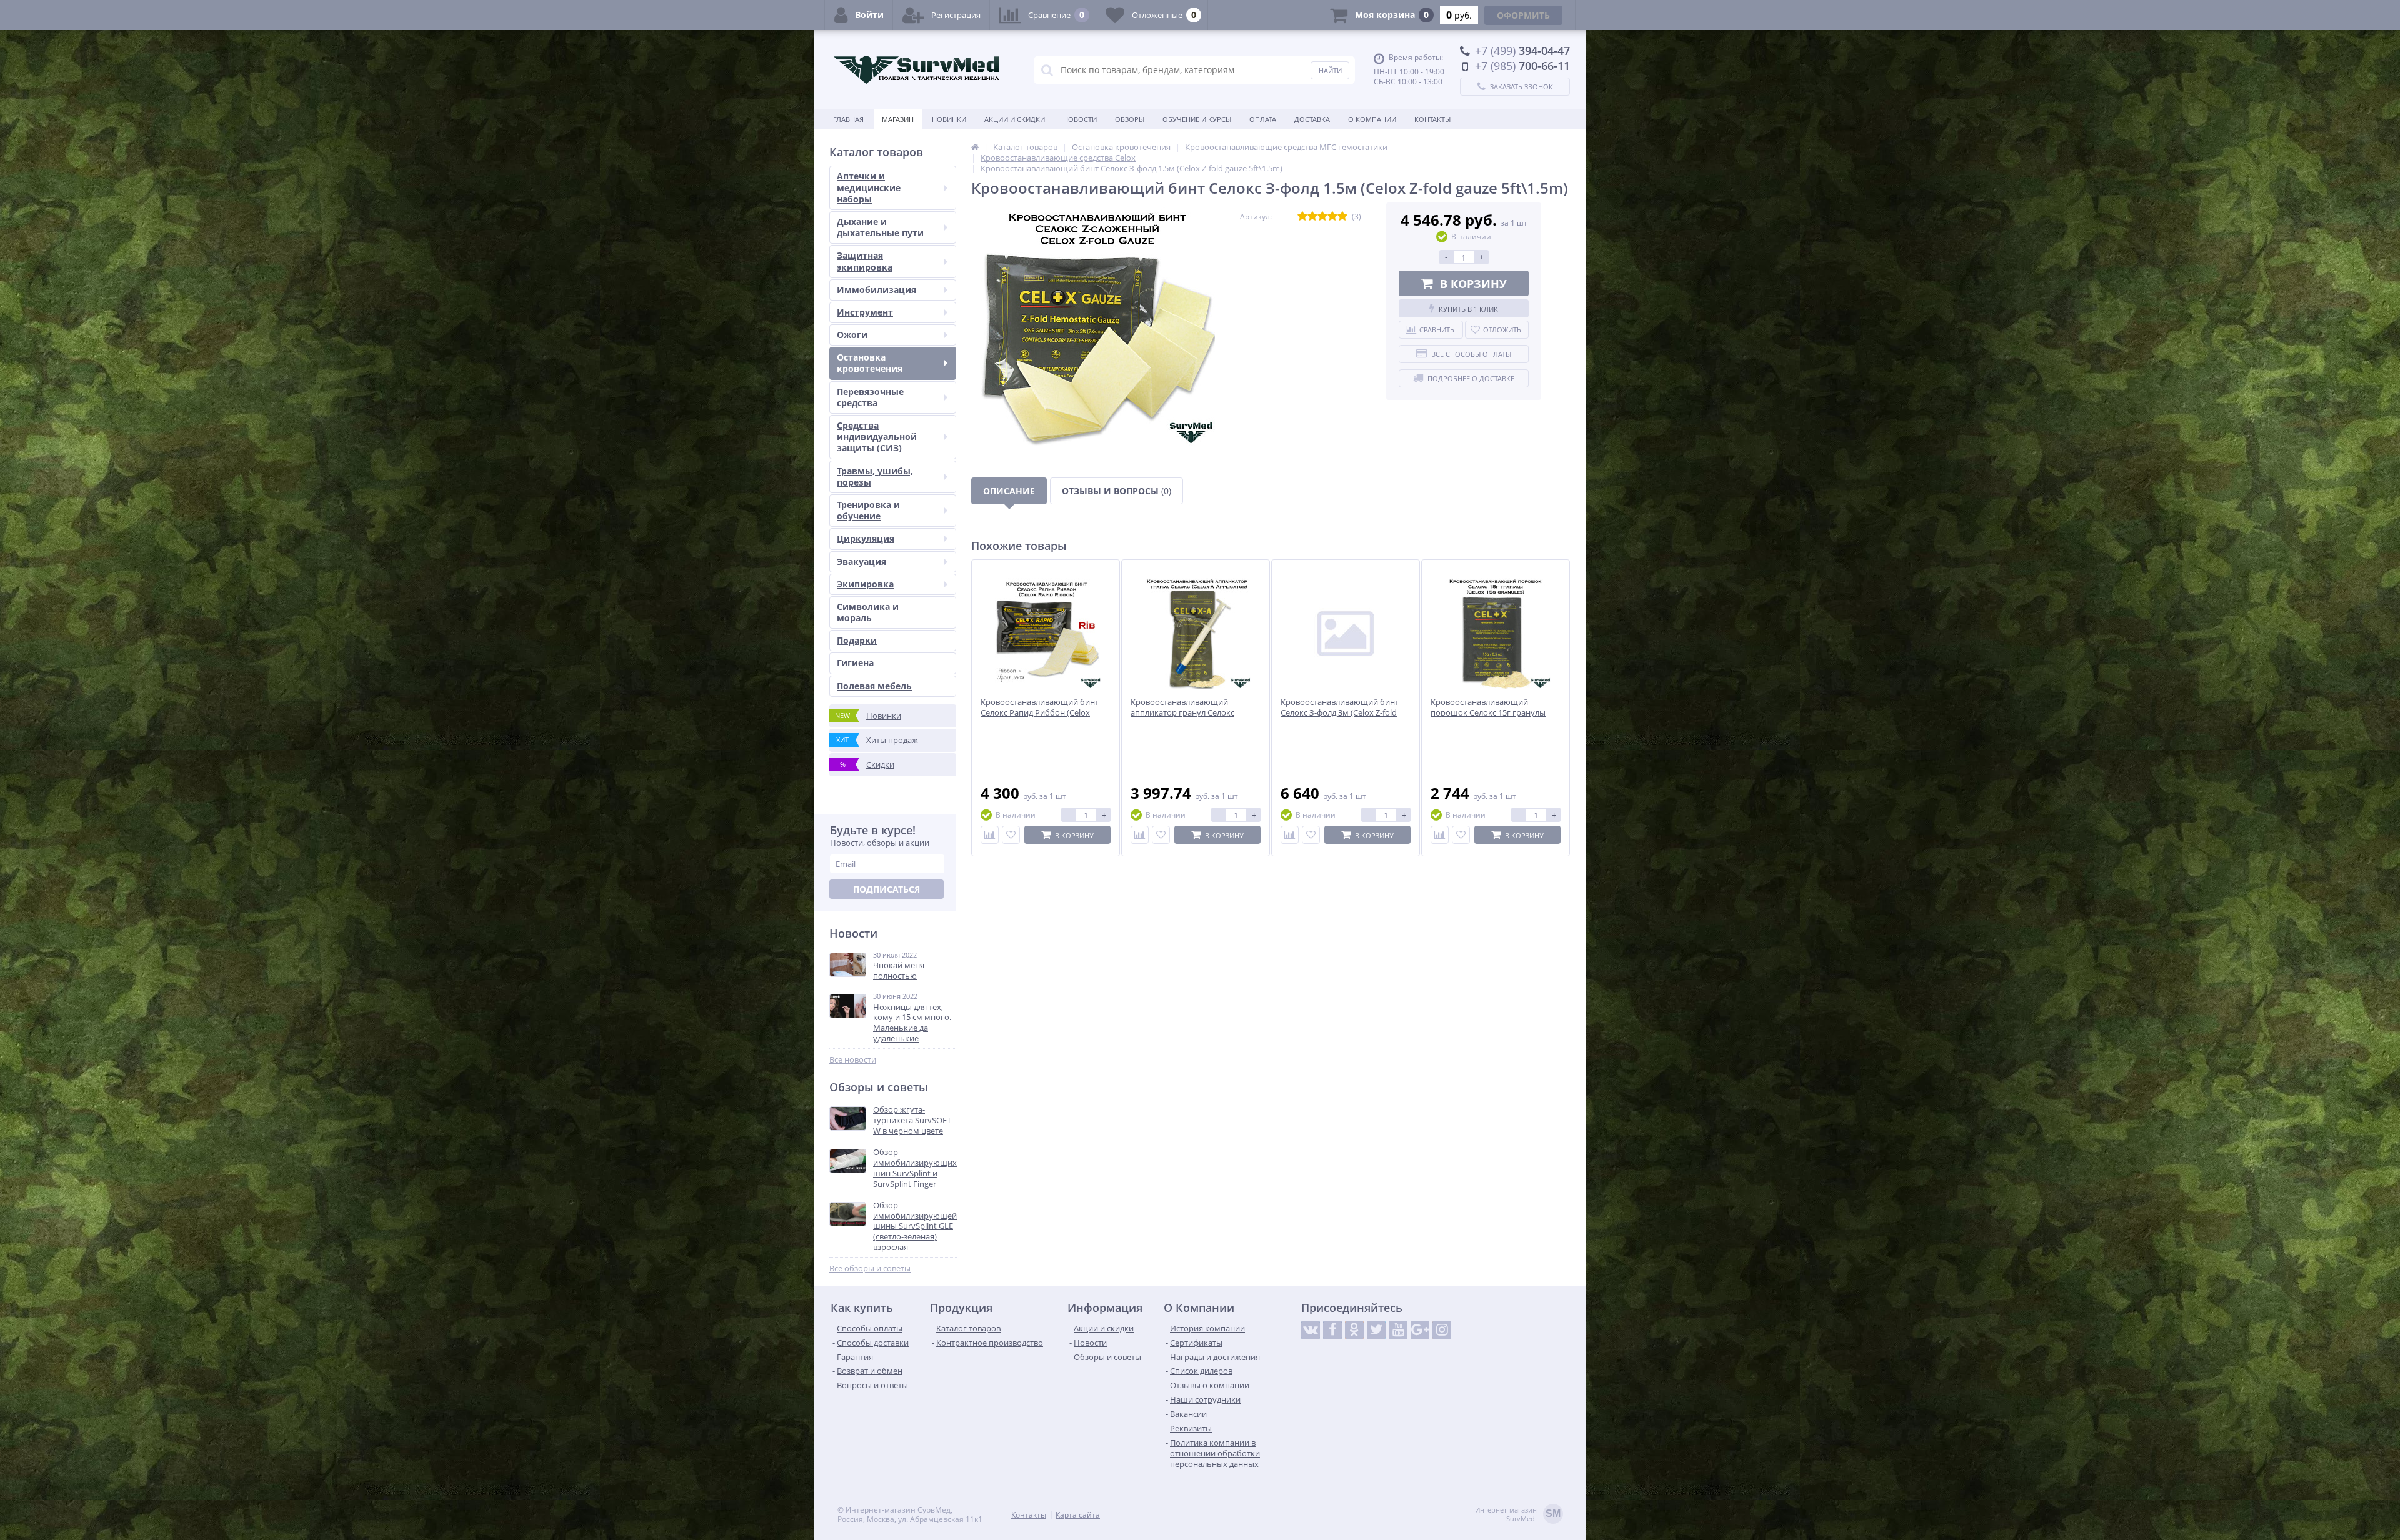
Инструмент (865, 312)
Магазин (898, 119)
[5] (1342, 217)
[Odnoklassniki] (1354, 1330)
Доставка (1312, 119)
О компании (1372, 119)
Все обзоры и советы (870, 1268)
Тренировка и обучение (868, 510)
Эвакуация (862, 562)
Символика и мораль (868, 612)
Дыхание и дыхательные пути (880, 227)
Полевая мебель (874, 686)
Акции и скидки (1015, 119)
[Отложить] (1011, 835)
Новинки (949, 119)
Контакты (1432, 119)
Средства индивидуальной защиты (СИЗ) (877, 437)
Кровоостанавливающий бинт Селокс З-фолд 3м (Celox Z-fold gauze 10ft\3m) (1340, 713)
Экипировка (865, 584)
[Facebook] (1332, 1330)
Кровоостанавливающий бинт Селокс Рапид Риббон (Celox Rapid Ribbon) (1040, 713)
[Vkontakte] (1311, 1330)
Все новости (853, 1060)
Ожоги (852, 335)
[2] (1312, 217)
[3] (1322, 217)
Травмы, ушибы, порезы (875, 477)
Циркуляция (866, 538)
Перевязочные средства (870, 397)
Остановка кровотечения (870, 363)
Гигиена (855, 663)
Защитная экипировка (865, 261)
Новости (1080, 119)
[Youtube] (1398, 1330)
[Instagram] (1442, 1330)
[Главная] (975, 147)
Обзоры (1130, 119)
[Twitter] (1376, 1330)
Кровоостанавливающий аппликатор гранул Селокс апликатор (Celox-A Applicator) (1189, 713)
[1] (1302, 217)
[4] (1332, 217)
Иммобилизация (877, 290)
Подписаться (887, 889)
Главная (848, 119)
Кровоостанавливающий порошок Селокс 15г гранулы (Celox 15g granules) (1488, 713)
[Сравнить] (990, 835)
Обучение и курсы (1197, 119)
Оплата (1263, 119)
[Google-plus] (1420, 1330)
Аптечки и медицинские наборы (869, 187)
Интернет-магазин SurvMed (1518, 1514)
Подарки (857, 640)
